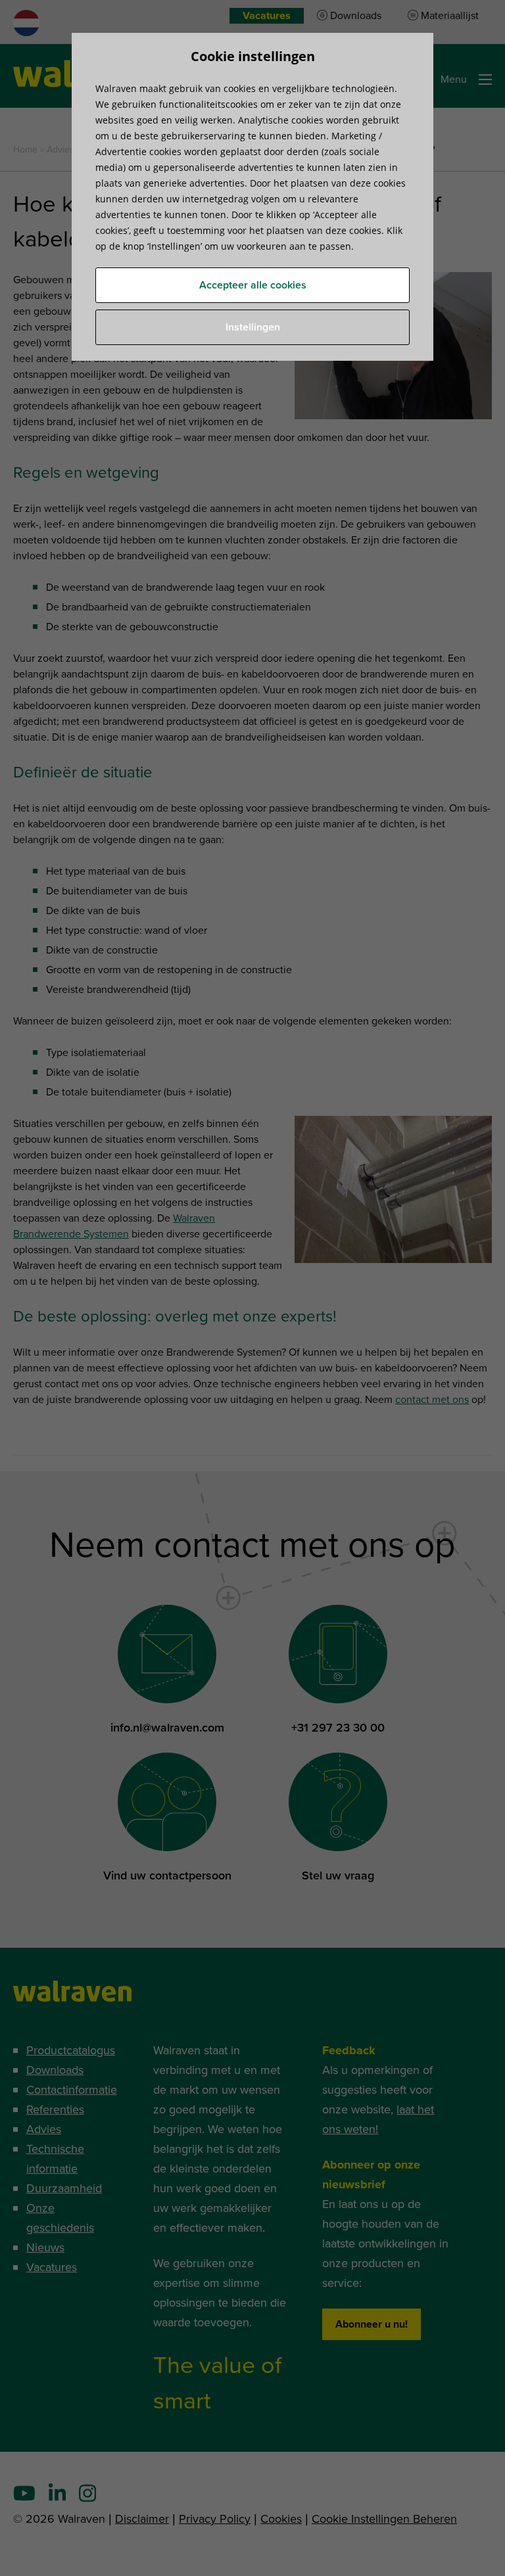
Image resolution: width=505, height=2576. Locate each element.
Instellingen (253, 327)
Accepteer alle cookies (253, 285)
